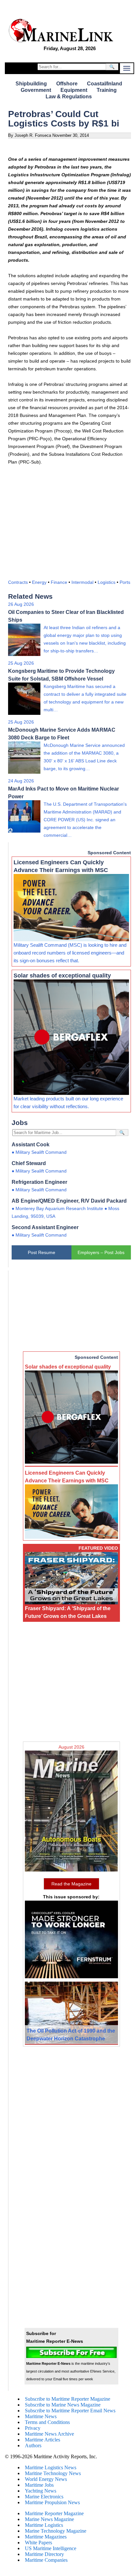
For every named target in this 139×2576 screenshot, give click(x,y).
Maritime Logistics (44, 2525)
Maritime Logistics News (51, 2467)
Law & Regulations (69, 97)
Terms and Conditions (47, 2422)
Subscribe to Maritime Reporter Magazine (68, 2399)
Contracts (18, 582)
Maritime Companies (46, 2560)
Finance (59, 582)
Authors (33, 2445)
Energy (39, 582)
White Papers (38, 2543)
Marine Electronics (44, 2497)
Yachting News (41, 2491)
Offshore (67, 84)
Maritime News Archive (49, 2434)
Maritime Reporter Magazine (54, 2513)
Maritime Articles (43, 2440)
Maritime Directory (44, 2554)
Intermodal (82, 582)
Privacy (33, 2428)
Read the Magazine (71, 1884)
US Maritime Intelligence (51, 2548)
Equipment (74, 90)
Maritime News (41, 2416)
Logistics (107, 582)
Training (107, 90)
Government (36, 90)
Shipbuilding (31, 84)
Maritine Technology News (53, 2473)
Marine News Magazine (49, 2519)
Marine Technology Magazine (56, 2531)
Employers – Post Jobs (101, 1252)
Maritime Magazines (46, 2537)
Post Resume (42, 1252)
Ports (125, 582)
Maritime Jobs (39, 2485)
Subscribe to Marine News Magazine (63, 2405)
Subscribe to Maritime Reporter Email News (70, 2411)
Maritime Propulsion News (52, 2502)
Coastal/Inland (105, 84)
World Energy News (46, 2479)
